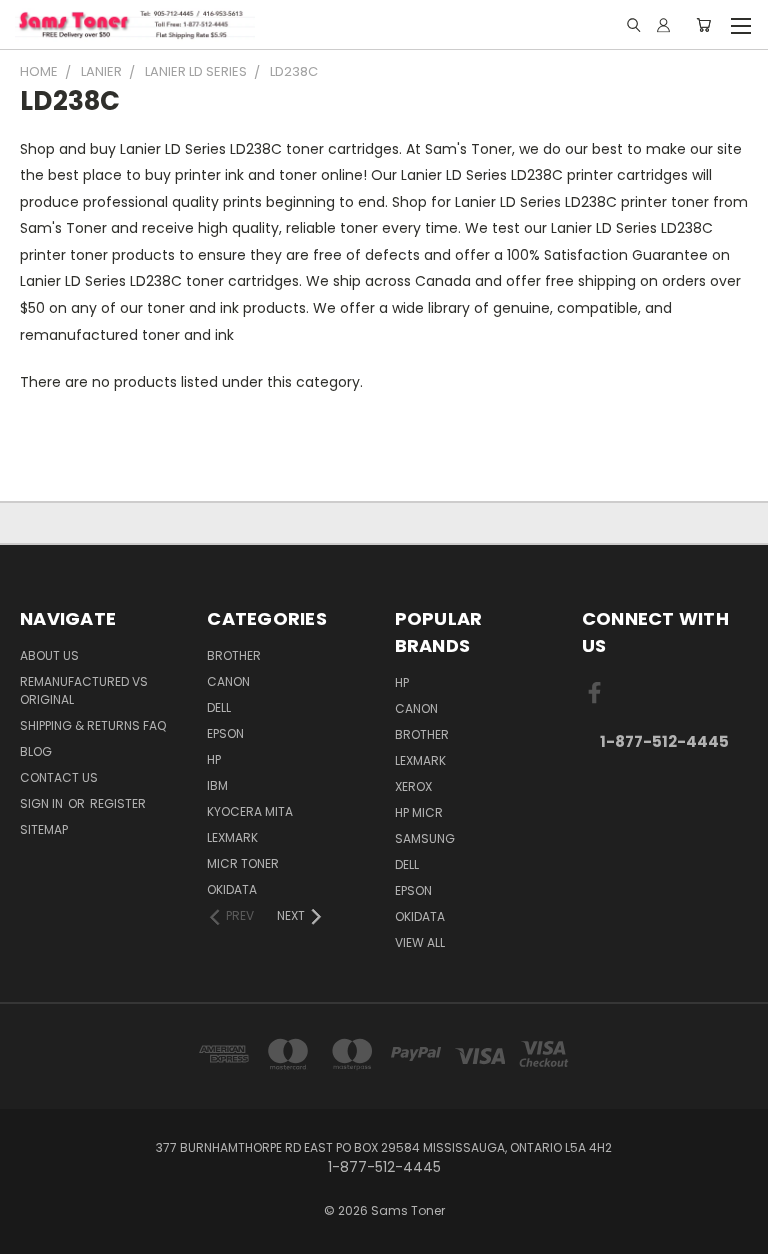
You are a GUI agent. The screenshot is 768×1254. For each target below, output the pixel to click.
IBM (217, 785)
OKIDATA (232, 889)
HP (214, 759)
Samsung (425, 838)
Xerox (413, 786)
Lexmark (232, 837)
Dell (219, 707)
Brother (234, 655)
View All (420, 942)
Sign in (43, 803)
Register (118, 803)
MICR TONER (243, 863)
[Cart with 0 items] (703, 25)
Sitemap (44, 829)
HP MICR (419, 812)
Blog (36, 751)
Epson (225, 733)
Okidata (420, 916)
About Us (49, 655)
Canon (228, 681)
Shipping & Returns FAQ (93, 725)
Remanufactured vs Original (84, 690)
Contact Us (59, 777)
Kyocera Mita (250, 811)
